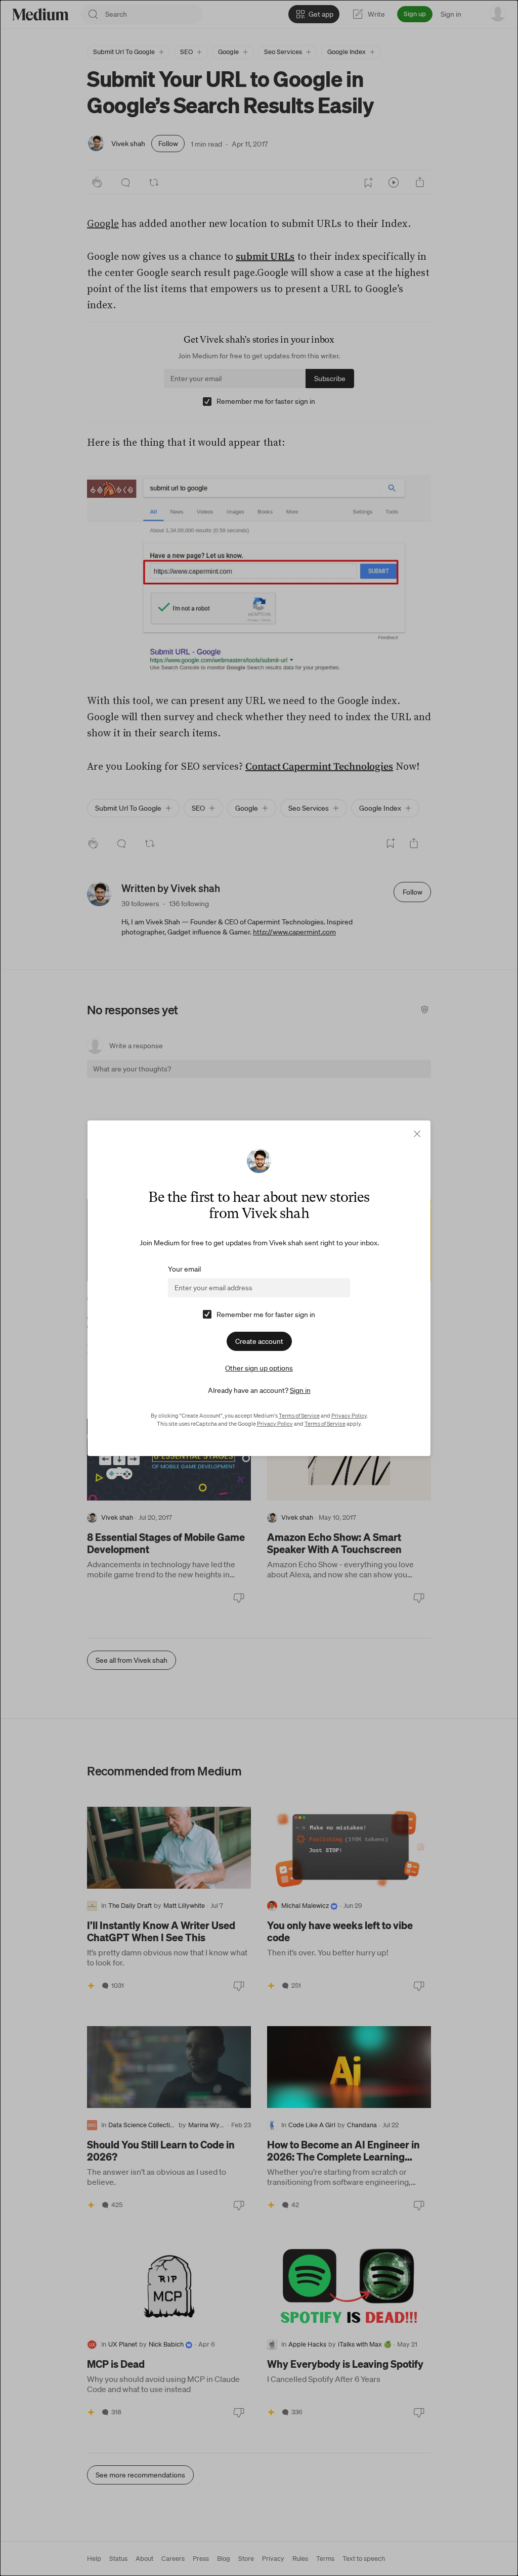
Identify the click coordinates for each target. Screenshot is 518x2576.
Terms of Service (299, 1416)
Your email (184, 1269)
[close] (417, 1134)
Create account (259, 1341)
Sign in (300, 1390)
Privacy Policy (349, 1416)
